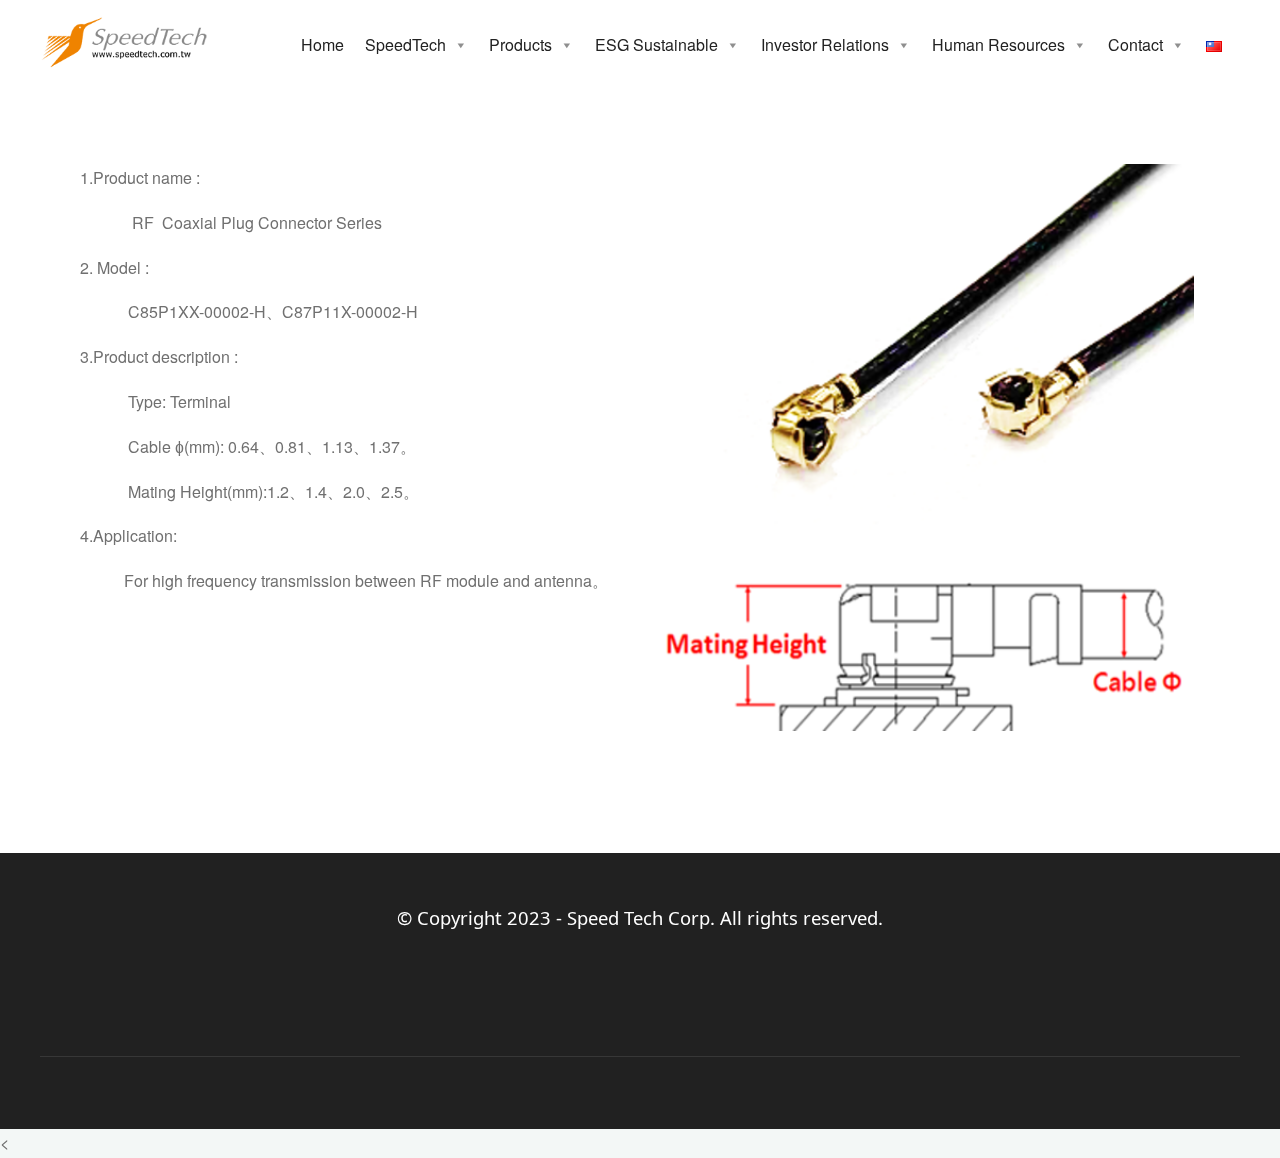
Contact (1135, 44)
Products (520, 44)
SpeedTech (405, 44)
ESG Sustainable (656, 44)
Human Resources (998, 44)
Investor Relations (825, 44)
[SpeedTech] (124, 39)
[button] (460, 45)
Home (322, 44)
